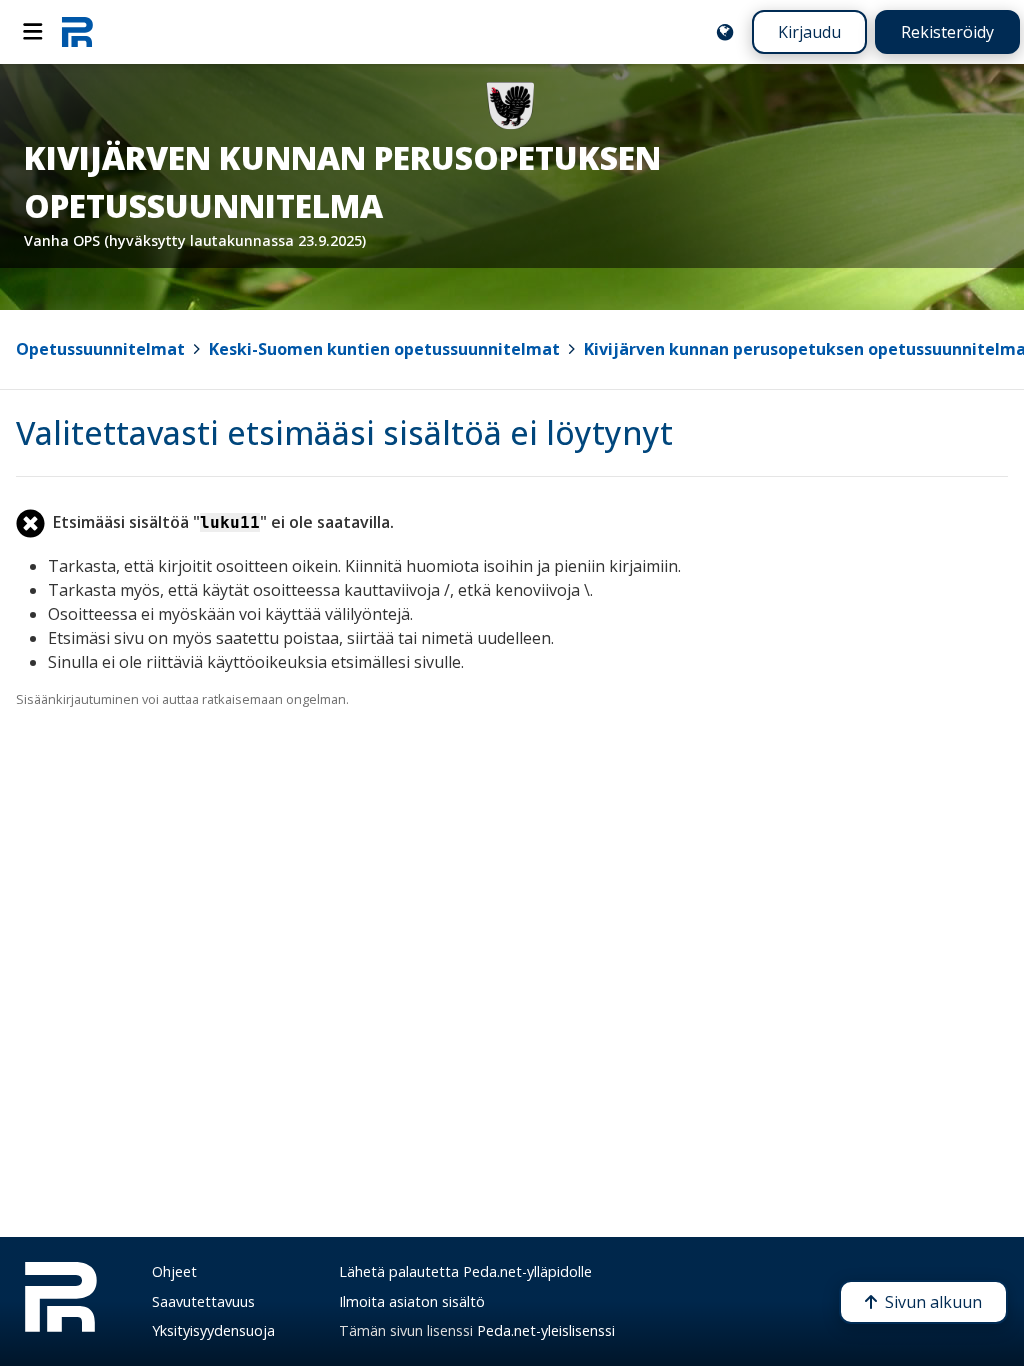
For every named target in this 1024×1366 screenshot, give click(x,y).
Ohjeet (174, 1271)
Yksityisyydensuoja (213, 1330)
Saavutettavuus (203, 1301)
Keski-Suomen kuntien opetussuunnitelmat (384, 349)
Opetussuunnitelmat (100, 349)
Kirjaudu (809, 32)
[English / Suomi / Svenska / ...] (725, 32)
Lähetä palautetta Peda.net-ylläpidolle (465, 1271)
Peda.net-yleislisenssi (546, 1330)
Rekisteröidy (947, 32)
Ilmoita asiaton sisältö (412, 1301)
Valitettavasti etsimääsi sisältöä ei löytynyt (344, 432)
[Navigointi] (33, 32)
